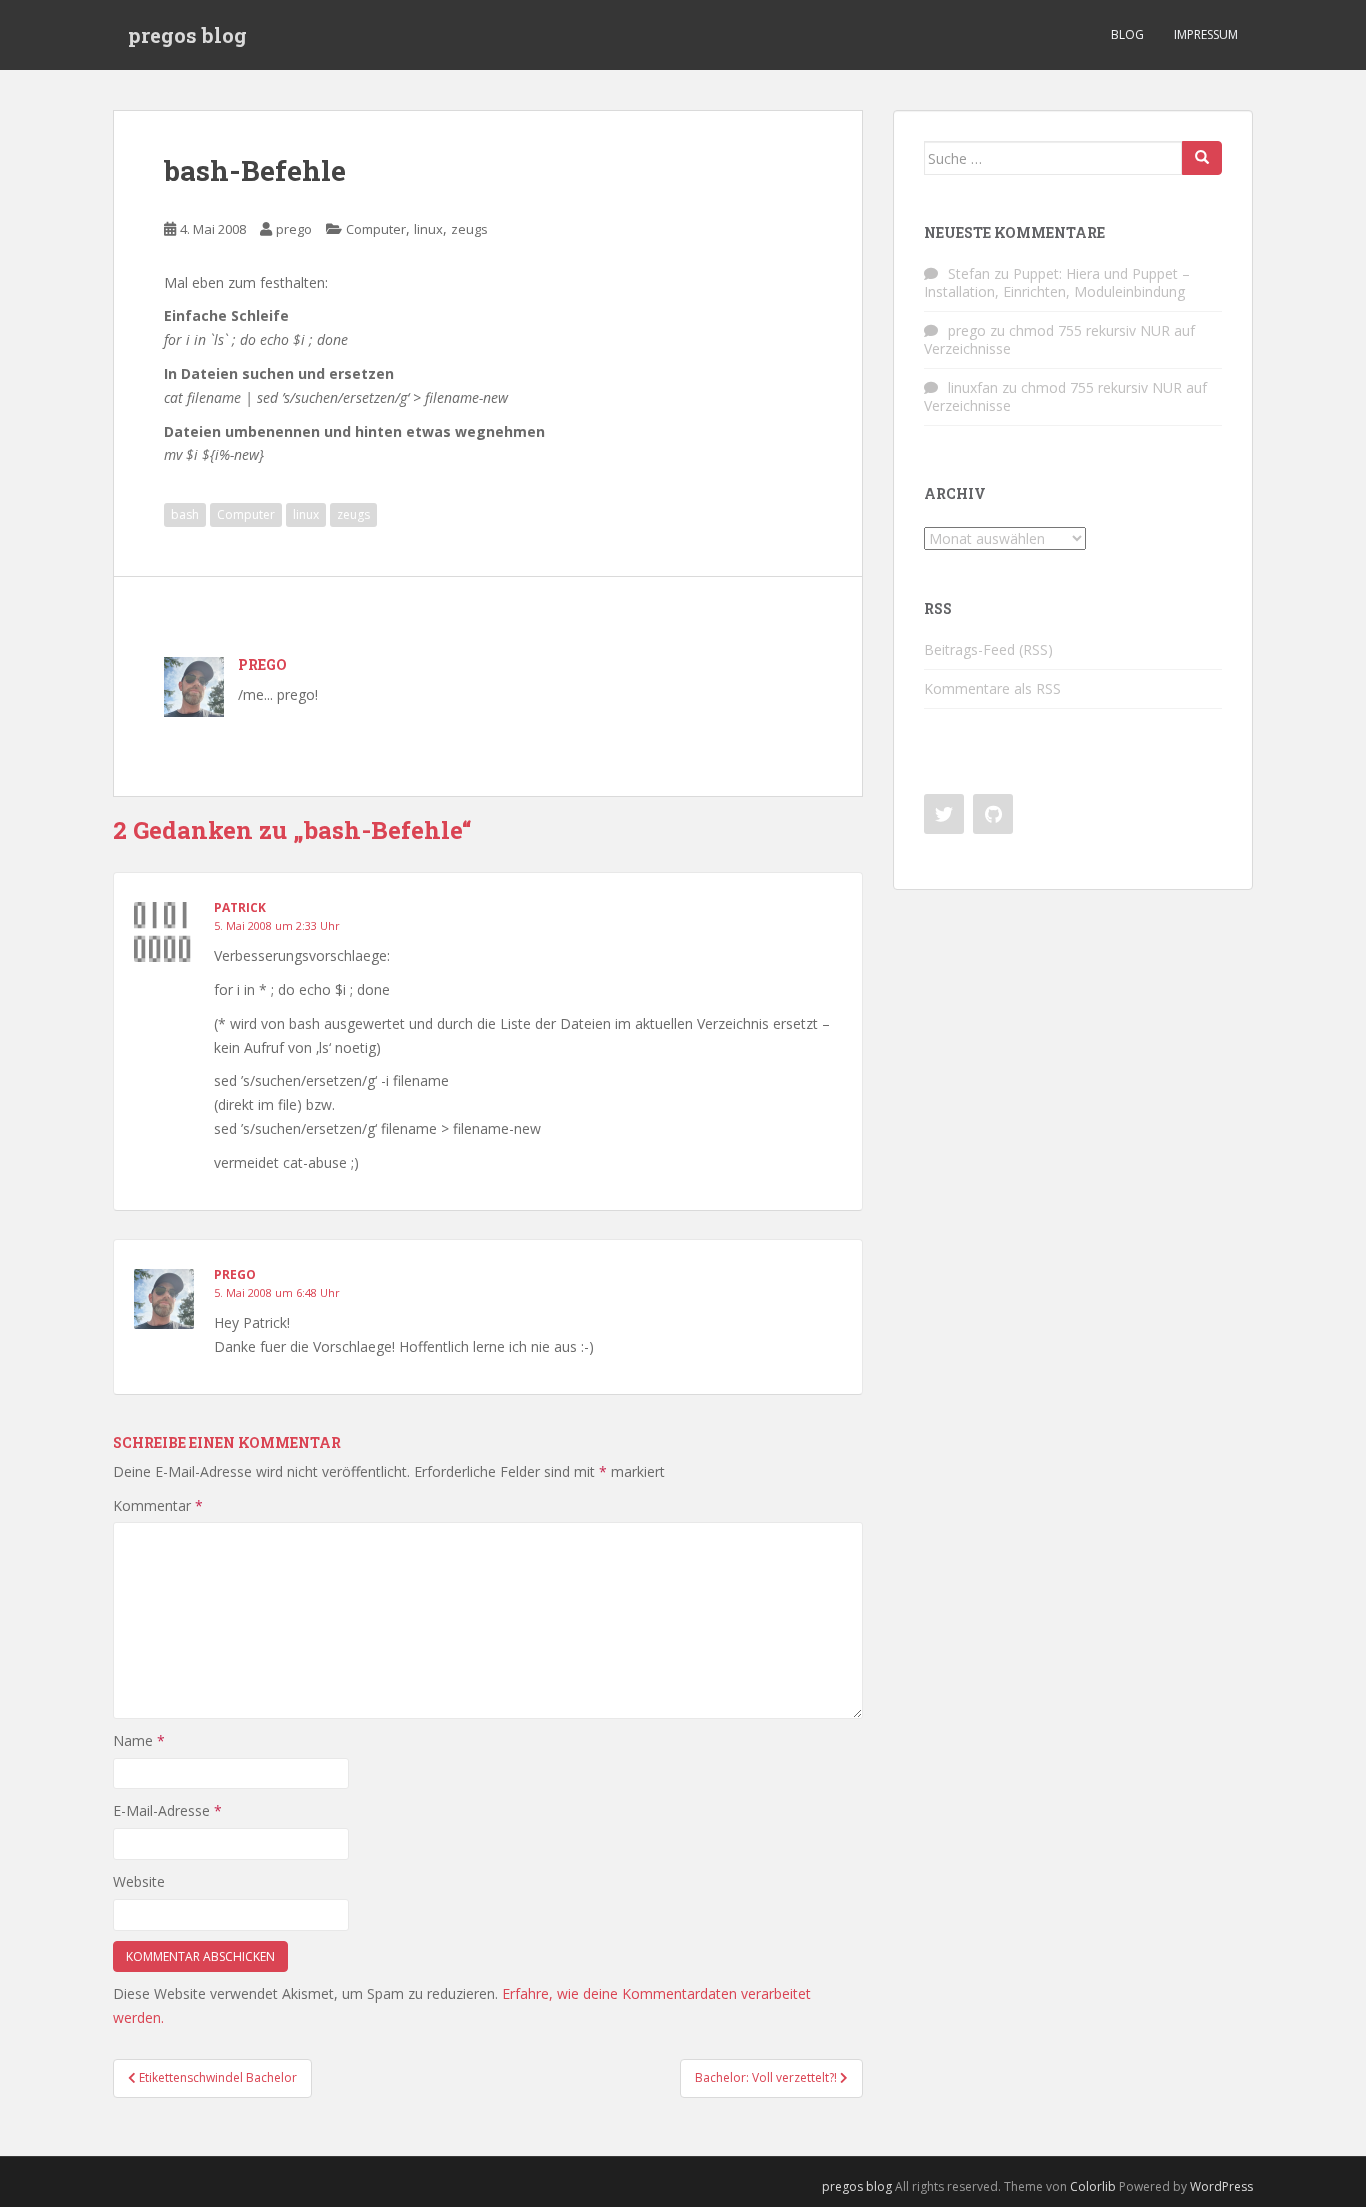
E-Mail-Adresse (167, 1810)
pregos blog (187, 35)
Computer (376, 229)
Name (139, 1740)
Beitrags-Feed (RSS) (988, 649)
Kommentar (158, 1505)
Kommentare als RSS (992, 688)
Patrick (240, 907)
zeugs (469, 229)
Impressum (1206, 34)
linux (428, 229)
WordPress (1221, 2186)
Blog (1127, 34)
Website (139, 1881)
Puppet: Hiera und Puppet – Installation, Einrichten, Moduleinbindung (1057, 282)
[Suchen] (1202, 158)
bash (185, 514)
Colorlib (1093, 2186)
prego (294, 229)
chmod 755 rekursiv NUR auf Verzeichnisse (1059, 339)
